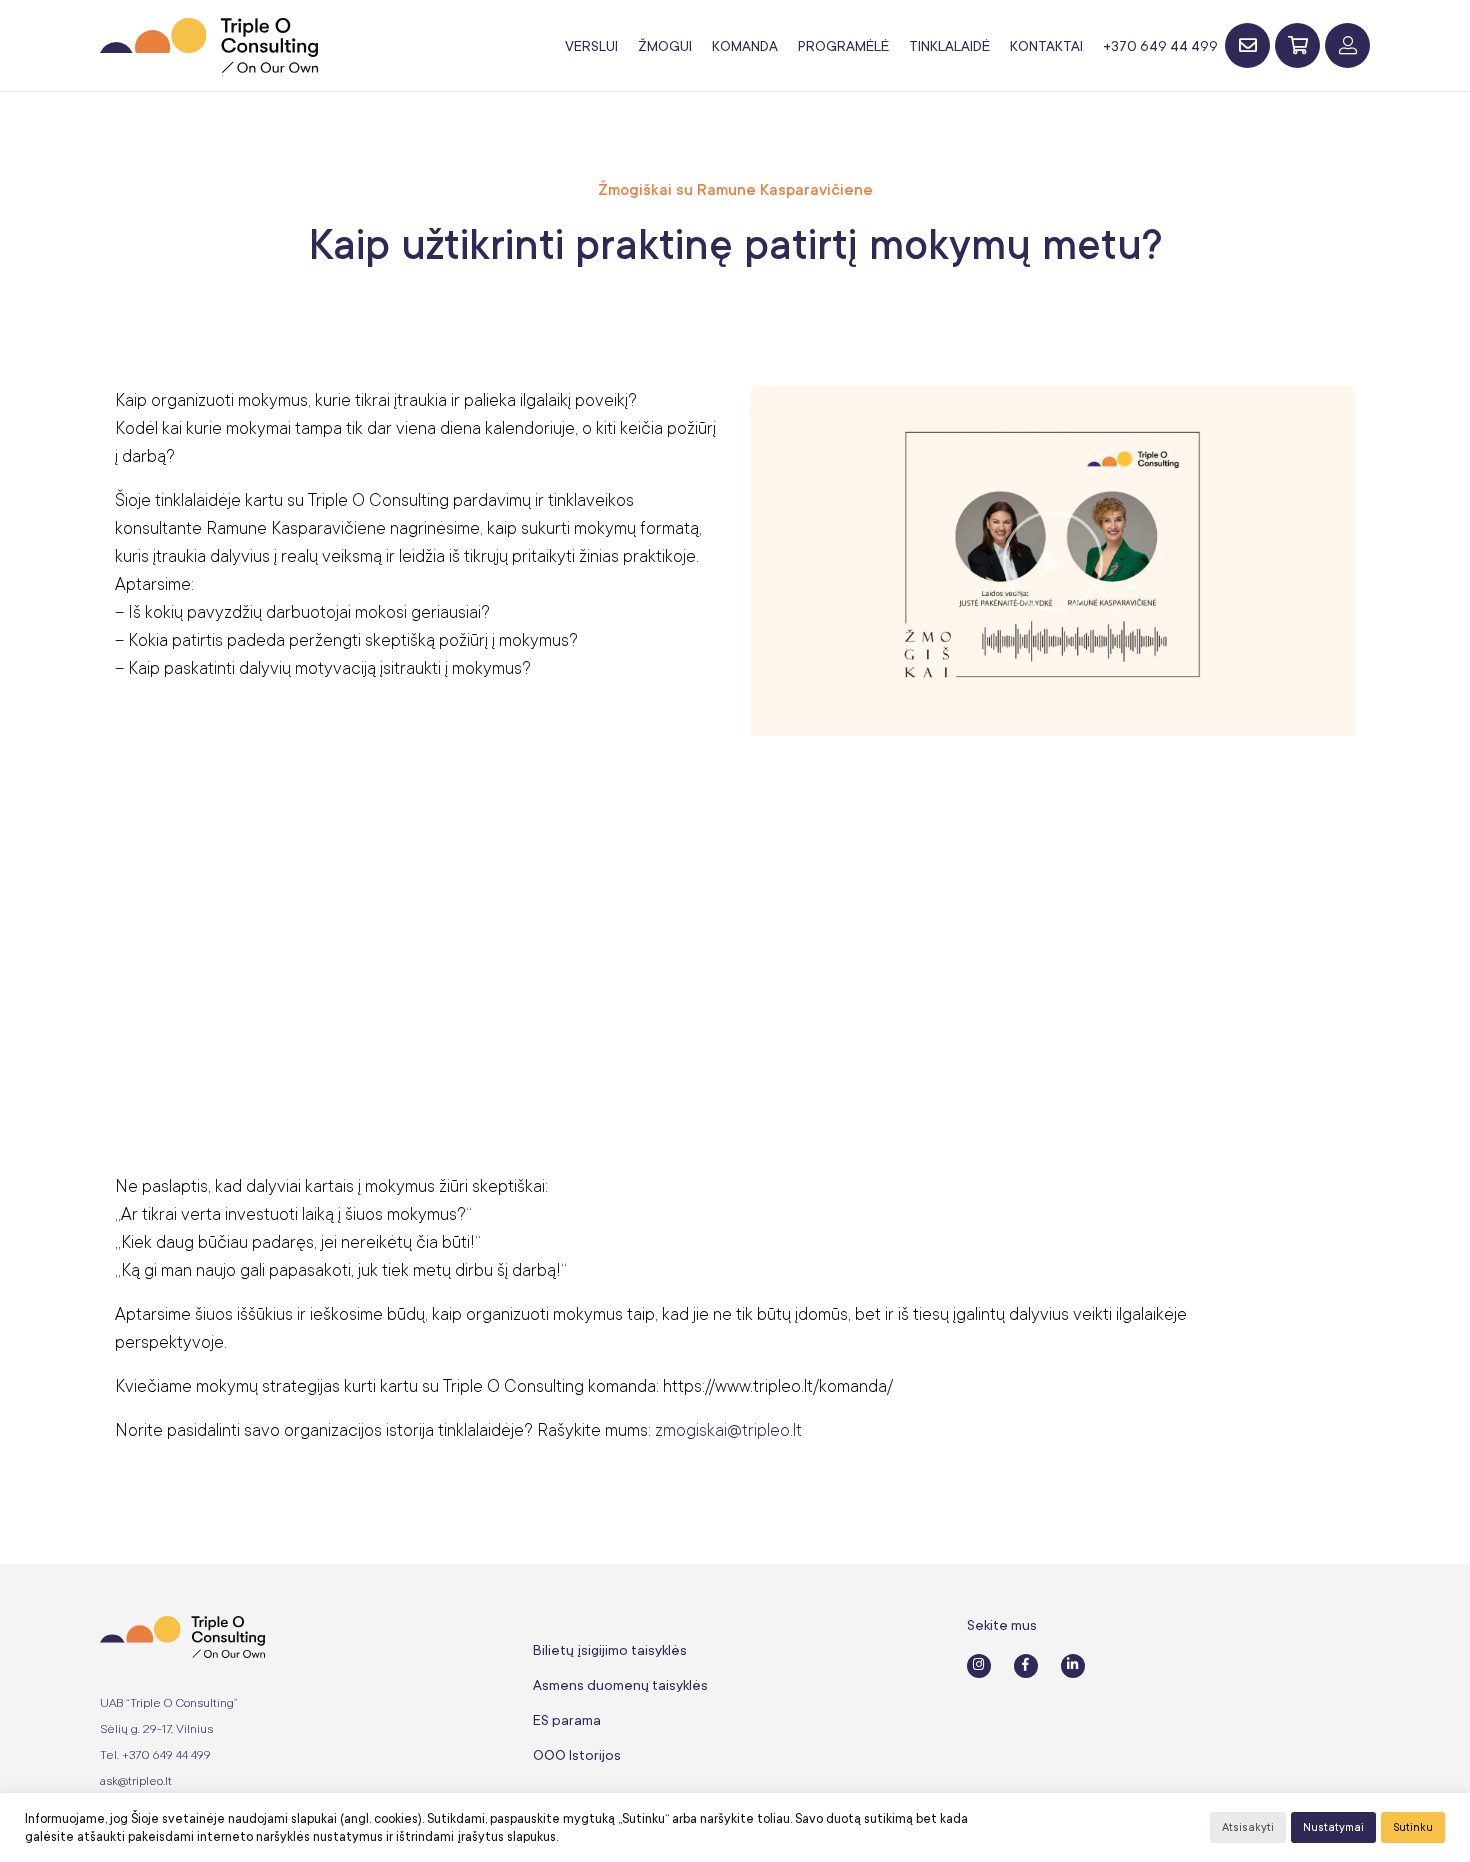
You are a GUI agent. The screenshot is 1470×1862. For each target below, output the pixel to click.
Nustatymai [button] (1333, 1827)
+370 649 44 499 (1160, 46)
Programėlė (843, 46)
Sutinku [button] (1413, 1827)
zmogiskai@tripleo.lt (728, 1430)
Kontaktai (1046, 46)
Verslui (591, 46)
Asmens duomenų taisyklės (620, 1685)
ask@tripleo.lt (136, 1781)
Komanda (745, 46)
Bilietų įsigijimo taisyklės (610, 1650)
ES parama (567, 1720)
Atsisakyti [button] (1248, 1827)
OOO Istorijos (577, 1755)
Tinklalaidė (949, 46)
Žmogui (665, 46)
